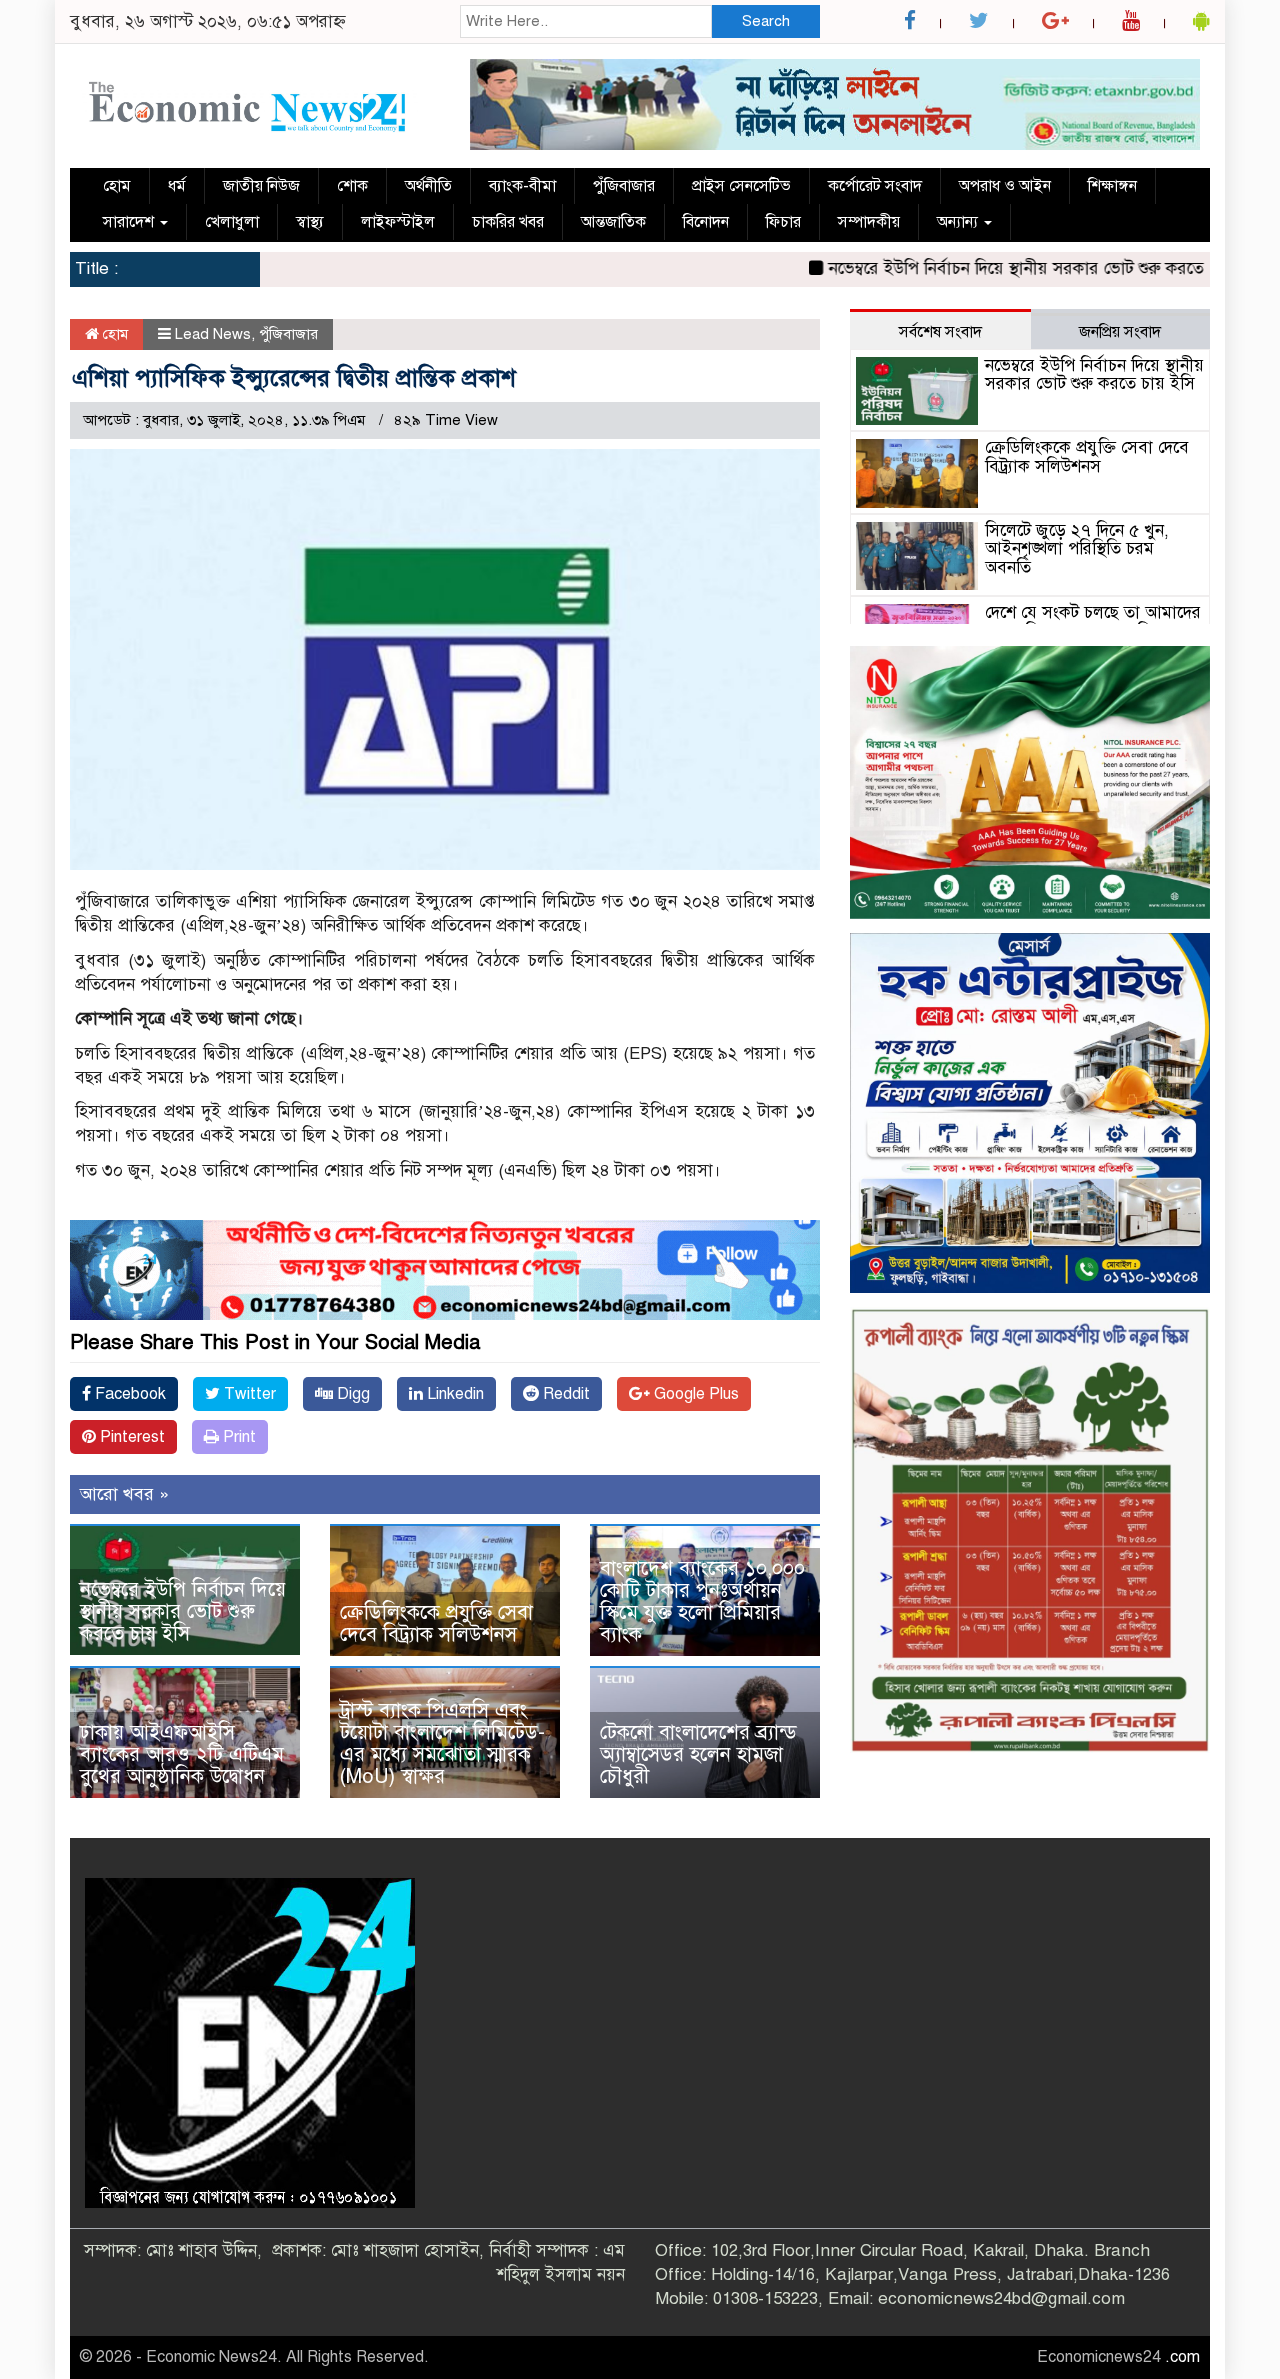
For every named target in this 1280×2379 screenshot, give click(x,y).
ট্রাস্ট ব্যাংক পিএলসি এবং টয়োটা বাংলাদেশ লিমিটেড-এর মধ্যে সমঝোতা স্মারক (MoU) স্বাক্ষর (442, 1743)
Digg (351, 1394)
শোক (352, 186)
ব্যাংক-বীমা (522, 186)
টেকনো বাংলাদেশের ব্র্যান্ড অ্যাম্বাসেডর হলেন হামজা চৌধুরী (698, 1754)
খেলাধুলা (232, 222)
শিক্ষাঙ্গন (1112, 186)
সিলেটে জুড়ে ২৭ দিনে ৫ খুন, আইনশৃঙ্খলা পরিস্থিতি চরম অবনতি (1077, 549)
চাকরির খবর (508, 222)
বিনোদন (706, 222)
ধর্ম (177, 186)
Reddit (564, 1394)
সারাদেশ (130, 222)
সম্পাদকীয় (869, 222)
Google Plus (694, 1394)
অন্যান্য (959, 222)
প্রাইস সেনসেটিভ (741, 186)
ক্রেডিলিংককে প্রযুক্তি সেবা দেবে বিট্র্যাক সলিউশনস (436, 1623)
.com (1182, 2357)
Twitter (248, 1394)
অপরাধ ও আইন (1005, 186)
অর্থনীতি (428, 186)
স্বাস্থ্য (310, 222)
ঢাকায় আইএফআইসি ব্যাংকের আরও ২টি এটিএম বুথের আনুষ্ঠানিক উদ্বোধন (182, 1754)
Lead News (213, 334)
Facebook (128, 1394)
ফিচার (783, 222)
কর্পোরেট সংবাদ (875, 186)
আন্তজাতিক (613, 222)
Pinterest (130, 1437)
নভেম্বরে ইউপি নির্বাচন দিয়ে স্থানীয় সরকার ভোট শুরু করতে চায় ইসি (988, 268)
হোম (117, 186)
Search (766, 21)
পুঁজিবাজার (624, 186)
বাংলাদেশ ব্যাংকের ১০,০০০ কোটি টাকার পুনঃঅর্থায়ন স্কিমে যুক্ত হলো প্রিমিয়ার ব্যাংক (702, 1601)
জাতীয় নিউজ (261, 186)
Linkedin (453, 1394)
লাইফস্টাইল (398, 222)
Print (237, 1437)
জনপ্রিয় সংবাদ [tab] (1120, 332)
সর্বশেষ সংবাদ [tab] (940, 332)
